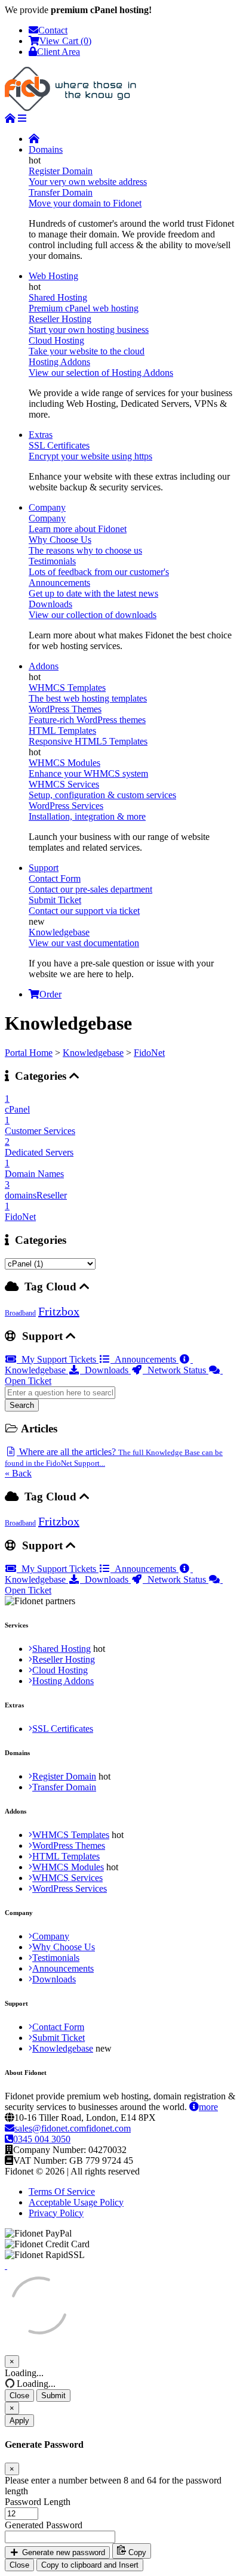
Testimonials (56, 1958)
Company (47, 507)
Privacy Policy (56, 2213)
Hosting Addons (63, 1681)
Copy (136, 2552)
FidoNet (149, 1053)
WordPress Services (70, 1888)
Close (19, 2396)
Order (50, 994)
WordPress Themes (69, 1845)
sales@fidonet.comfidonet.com (73, 2128)
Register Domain (64, 1776)
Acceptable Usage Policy (76, 2202)
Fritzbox (59, 1311)
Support (44, 868)
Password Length (38, 2502)
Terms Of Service (62, 2192)
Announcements (144, 1359)
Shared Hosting (61, 1649)
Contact (53, 30)
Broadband (20, 1313)
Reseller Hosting (64, 1659)
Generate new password (62, 2552)
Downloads (105, 1370)
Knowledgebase (93, 1053)
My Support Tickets (58, 1359)
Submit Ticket (59, 2038)
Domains (46, 149)
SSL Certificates (63, 1729)
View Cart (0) (65, 41)
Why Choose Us (64, 1947)
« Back (18, 1473)
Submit (53, 2396)
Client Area (59, 52)
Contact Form (58, 2027)
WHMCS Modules (68, 1867)
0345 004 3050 (42, 2139)
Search (22, 1405)
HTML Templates (66, 1856)
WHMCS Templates (71, 1835)
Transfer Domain (64, 1787)
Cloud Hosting (60, 1670)
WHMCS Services (67, 1878)
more (208, 2107)
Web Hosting (53, 276)
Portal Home (29, 1053)
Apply (19, 2421)
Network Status (176, 1370)
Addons (44, 666)
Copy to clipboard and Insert (90, 2565)
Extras (41, 435)
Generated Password (44, 2525)
